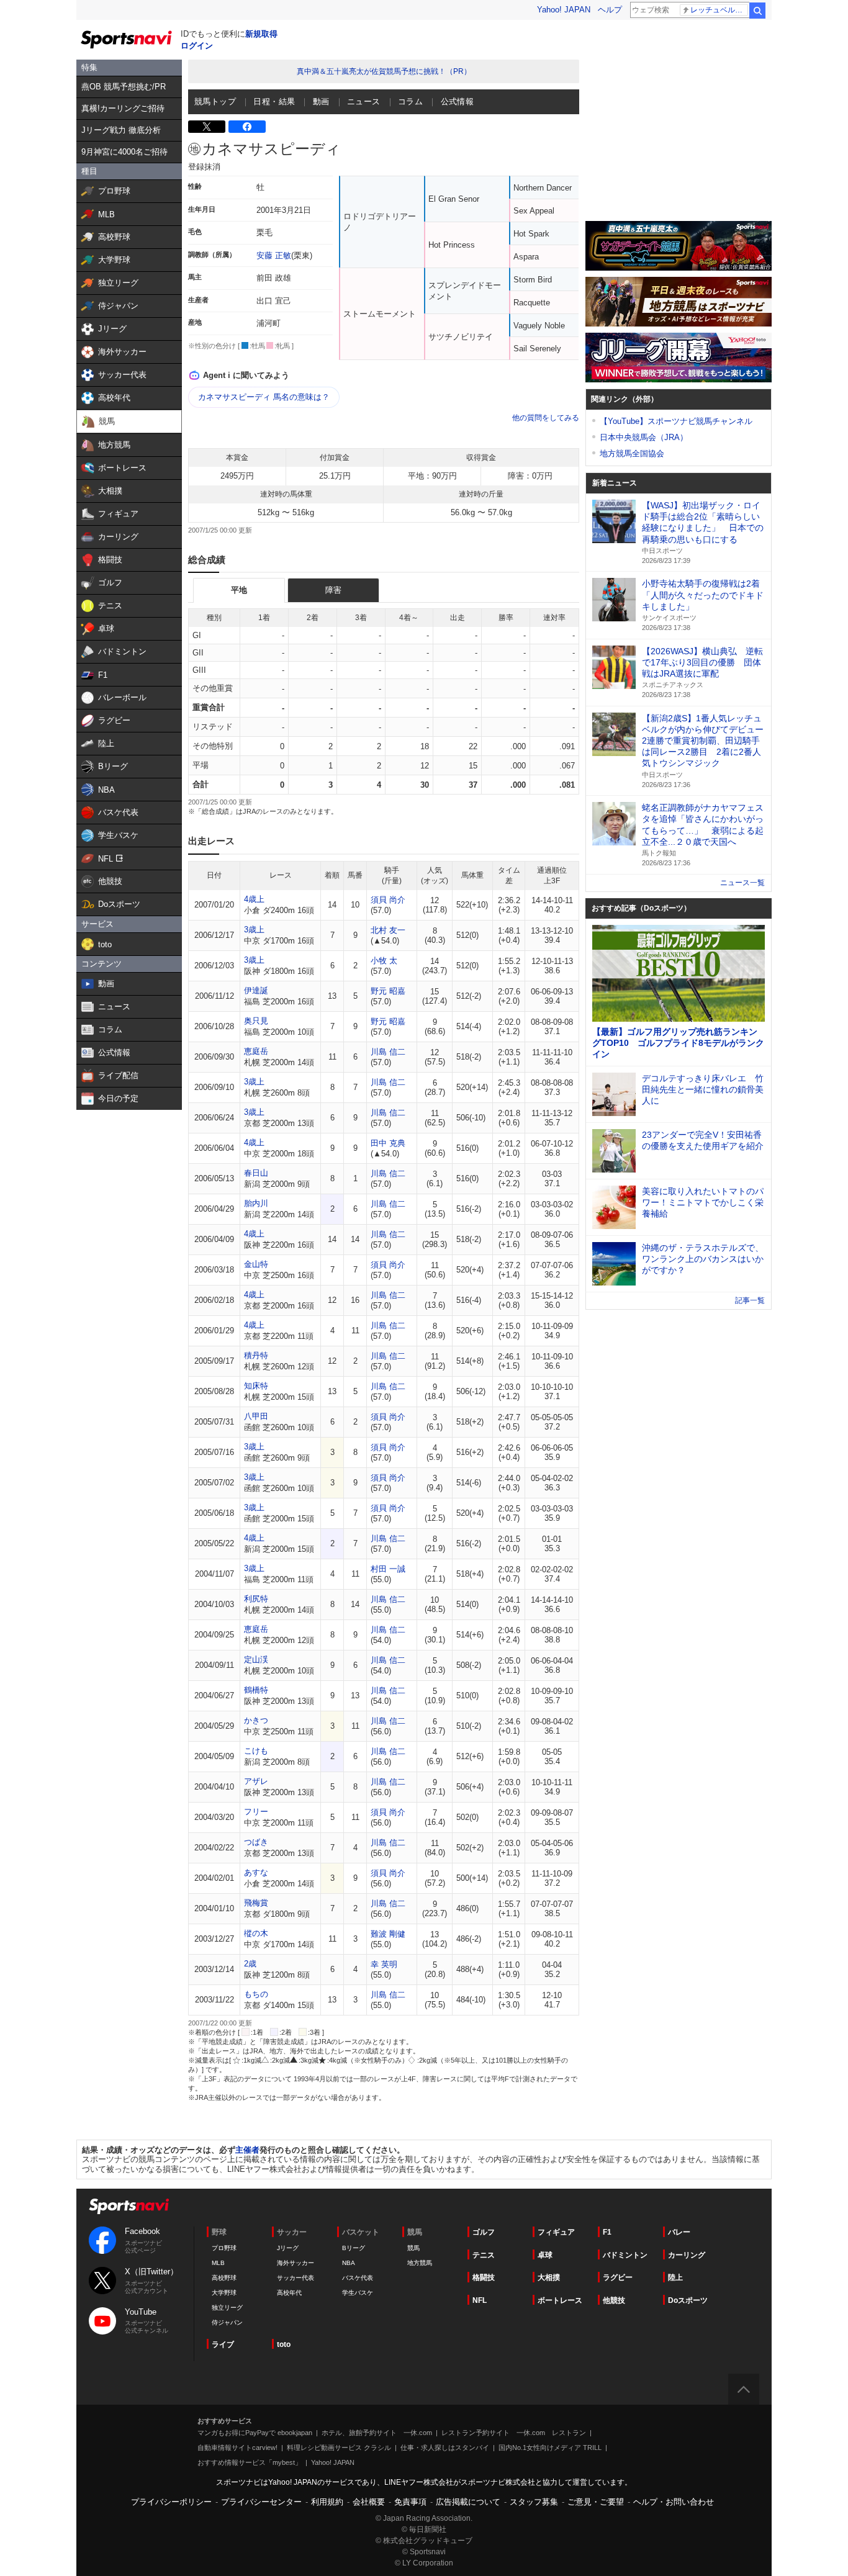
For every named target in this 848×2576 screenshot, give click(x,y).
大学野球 (224, 2293)
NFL (480, 2300)
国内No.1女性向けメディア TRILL (550, 2448)
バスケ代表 (358, 2278)
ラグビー (618, 2277)
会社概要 (369, 2502)
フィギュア (556, 2232)
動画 (321, 101)
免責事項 (410, 2502)
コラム (410, 101)
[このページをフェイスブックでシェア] (247, 127)
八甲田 (256, 1416)
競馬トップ (215, 101)
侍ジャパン (227, 2322)
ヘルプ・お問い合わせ (674, 2502)
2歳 (250, 1964)
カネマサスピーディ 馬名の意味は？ (264, 397)
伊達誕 (256, 990)
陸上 (675, 2277)
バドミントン (625, 2255)
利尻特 (256, 1599)
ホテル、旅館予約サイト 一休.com (377, 2433)
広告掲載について (468, 2502)
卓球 (545, 2255)
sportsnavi (129, 2206)
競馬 (413, 2248)
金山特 (256, 1264)
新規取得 (261, 34)
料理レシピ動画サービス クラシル (339, 2448)
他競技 (614, 2300)
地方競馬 (420, 2263)
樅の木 (256, 1933)
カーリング (687, 2255)
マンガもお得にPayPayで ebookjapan (255, 2433)
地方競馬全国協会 (632, 453)
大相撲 (549, 2277)
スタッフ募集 (534, 2502)
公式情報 (458, 101)
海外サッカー (295, 2263)
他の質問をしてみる (546, 418)
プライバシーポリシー (171, 2502)
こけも (256, 1751)
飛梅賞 (256, 1903)
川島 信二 (388, 1052)
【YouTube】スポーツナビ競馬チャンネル (676, 421)
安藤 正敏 (274, 255)
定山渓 (256, 1660)
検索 (757, 11)
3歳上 (254, 930)
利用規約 (327, 2502)
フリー (256, 1812)
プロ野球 (224, 2248)
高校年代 (289, 2293)
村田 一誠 (388, 1569)
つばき (256, 1842)
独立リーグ (227, 2308)
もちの (256, 1994)
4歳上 (254, 899)
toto (284, 2344)
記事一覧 (750, 1300)
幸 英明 (384, 1964)
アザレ (256, 1781)
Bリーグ (354, 2248)
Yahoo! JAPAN (564, 10)
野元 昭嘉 (388, 991)
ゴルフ (484, 2232)
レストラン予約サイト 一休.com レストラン (514, 2433)
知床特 (256, 1386)
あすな (256, 1872)
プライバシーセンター (261, 2502)
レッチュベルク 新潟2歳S (719, 10)
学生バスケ (358, 2293)
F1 (607, 2232)
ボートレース (560, 2300)
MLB (218, 2263)
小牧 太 (384, 961)
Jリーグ (288, 2248)
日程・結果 (274, 101)
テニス (484, 2255)
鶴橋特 (256, 1690)
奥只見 (256, 1021)
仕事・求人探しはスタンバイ (445, 2448)
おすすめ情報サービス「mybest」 (250, 2462)
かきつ (256, 1720)
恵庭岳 (256, 1051)
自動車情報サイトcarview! (237, 2448)
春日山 (256, 1173)
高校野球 (224, 2278)
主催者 (247, 2150)
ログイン (197, 46)
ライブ (223, 2344)
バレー (679, 2232)
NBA (349, 2263)
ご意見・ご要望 (596, 2502)
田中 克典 (388, 1143)
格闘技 (484, 2277)
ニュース (364, 101)
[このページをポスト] (207, 127)
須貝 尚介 (388, 900)
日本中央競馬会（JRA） (644, 437)
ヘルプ (610, 10)
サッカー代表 (295, 2278)
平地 (239, 590)
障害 (333, 590)
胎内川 (256, 1203)
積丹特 (256, 1355)
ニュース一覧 (742, 883)
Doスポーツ (688, 2300)
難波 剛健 (388, 1934)
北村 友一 (388, 930)
